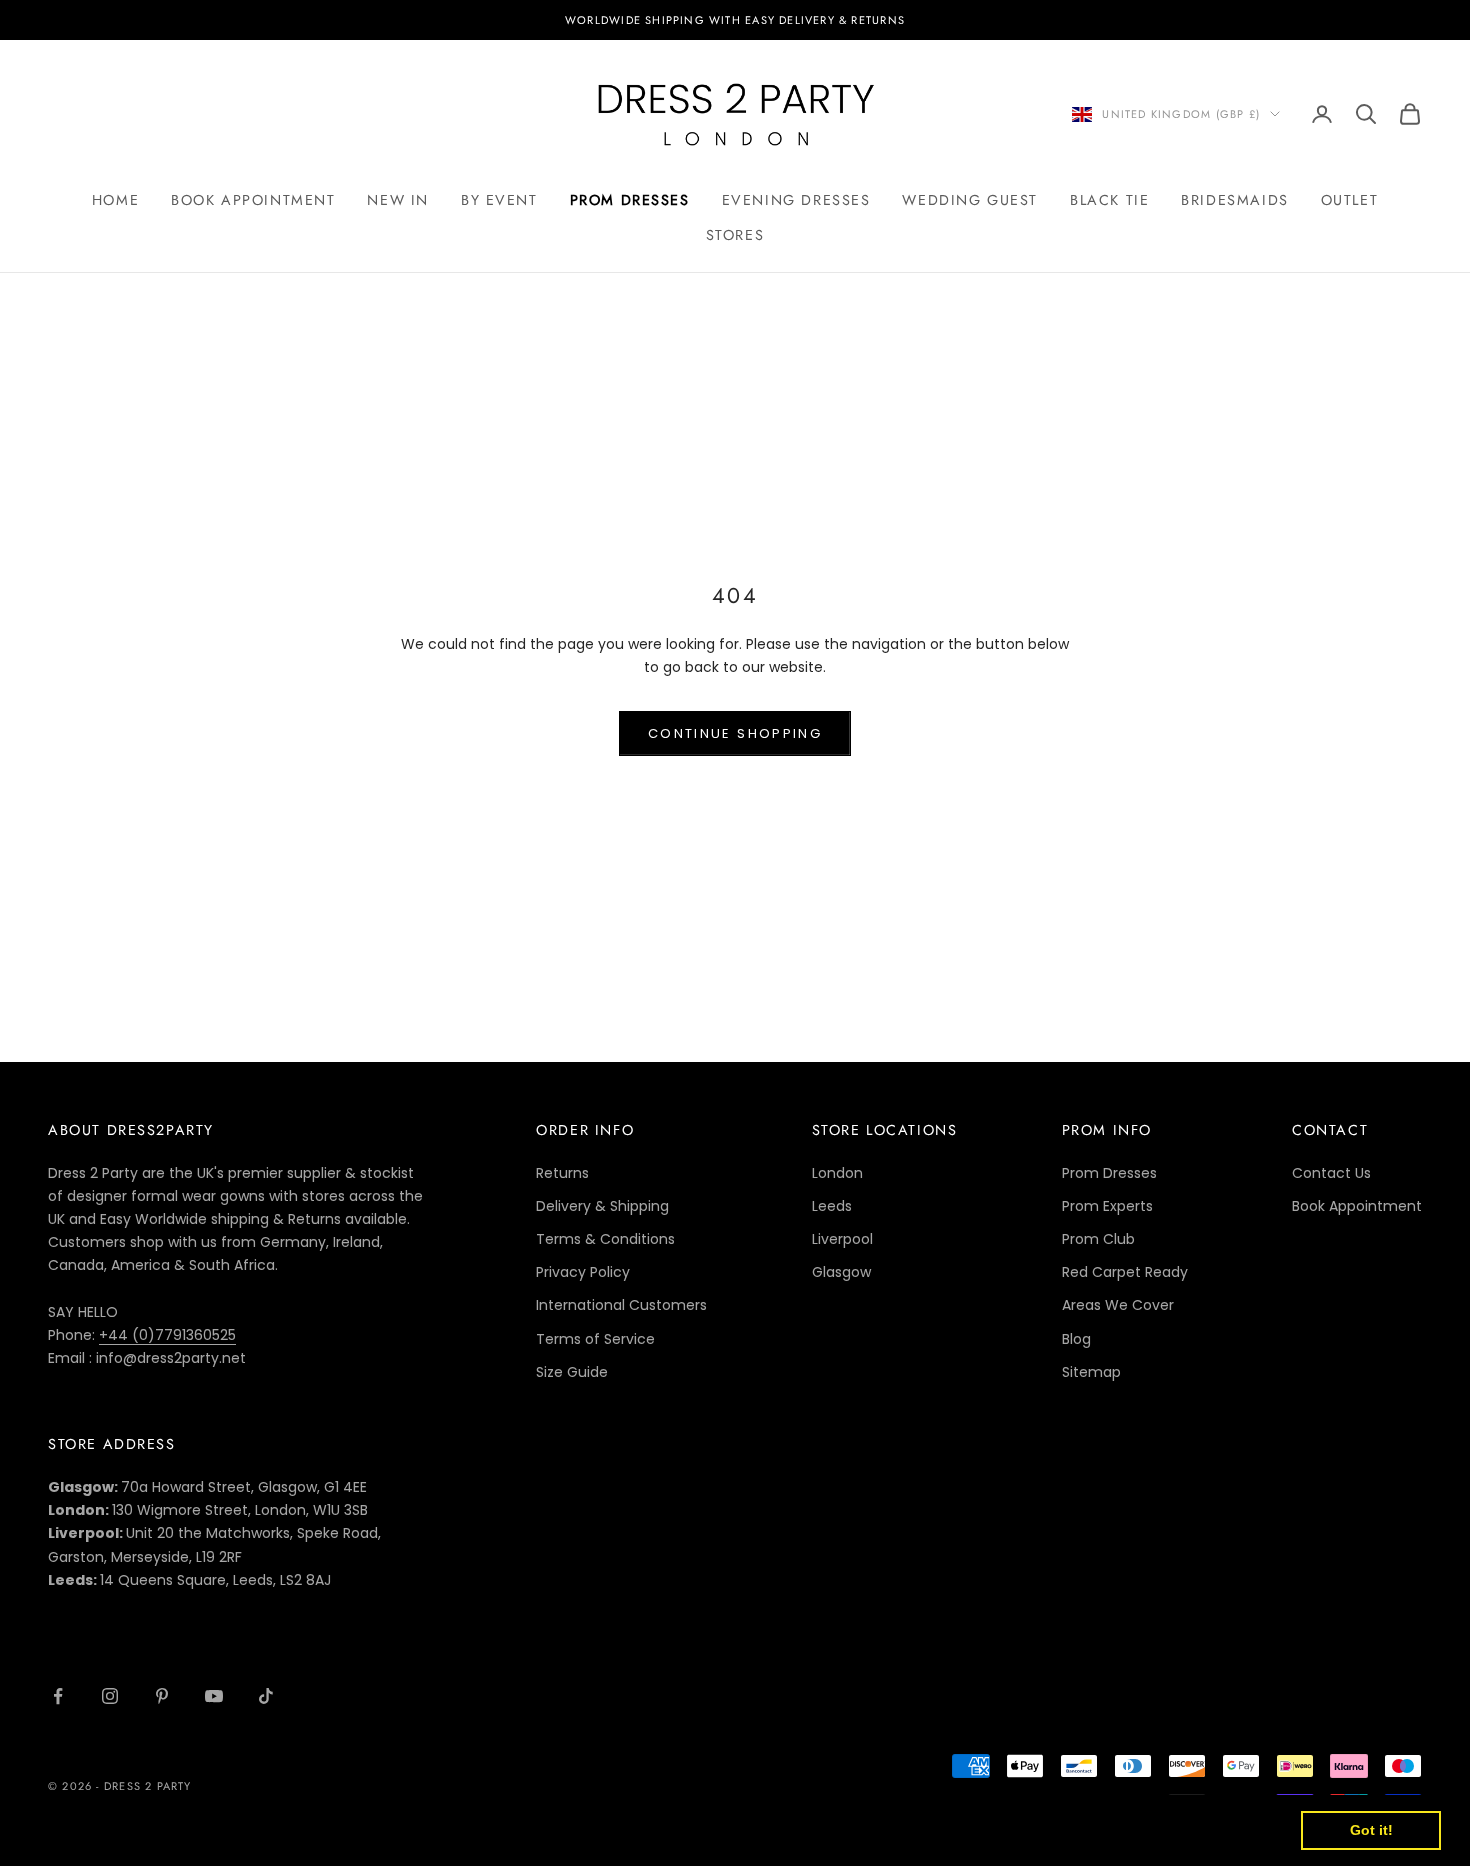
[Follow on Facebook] (58, 1696)
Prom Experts (1107, 1206)
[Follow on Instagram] (110, 1696)
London (837, 1173)
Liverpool (842, 1239)
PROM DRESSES (630, 200)
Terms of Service (595, 1339)
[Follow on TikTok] (266, 1696)
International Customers (621, 1305)
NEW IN (398, 200)
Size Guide (572, 1372)
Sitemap (1091, 1372)
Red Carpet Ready (1125, 1272)
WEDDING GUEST (970, 200)
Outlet (1350, 200)
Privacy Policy (583, 1272)
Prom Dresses (1109, 1173)
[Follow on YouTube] (214, 1696)
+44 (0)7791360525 (167, 1335)
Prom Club (1098, 1239)
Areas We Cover (1118, 1305)
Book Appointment (1357, 1206)
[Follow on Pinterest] (162, 1696)
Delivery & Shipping (602, 1206)
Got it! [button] (1371, 1830)
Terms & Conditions (605, 1239)
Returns (562, 1173)
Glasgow (841, 1272)
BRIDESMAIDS (1234, 200)
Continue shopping (735, 733)
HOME (115, 200)
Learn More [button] (644, 1829)
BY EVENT (499, 200)
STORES (735, 235)
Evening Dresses (796, 200)
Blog (1076, 1339)
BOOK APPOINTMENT (253, 200)
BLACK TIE (1109, 200)
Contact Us (1331, 1173)
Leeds (832, 1206)
